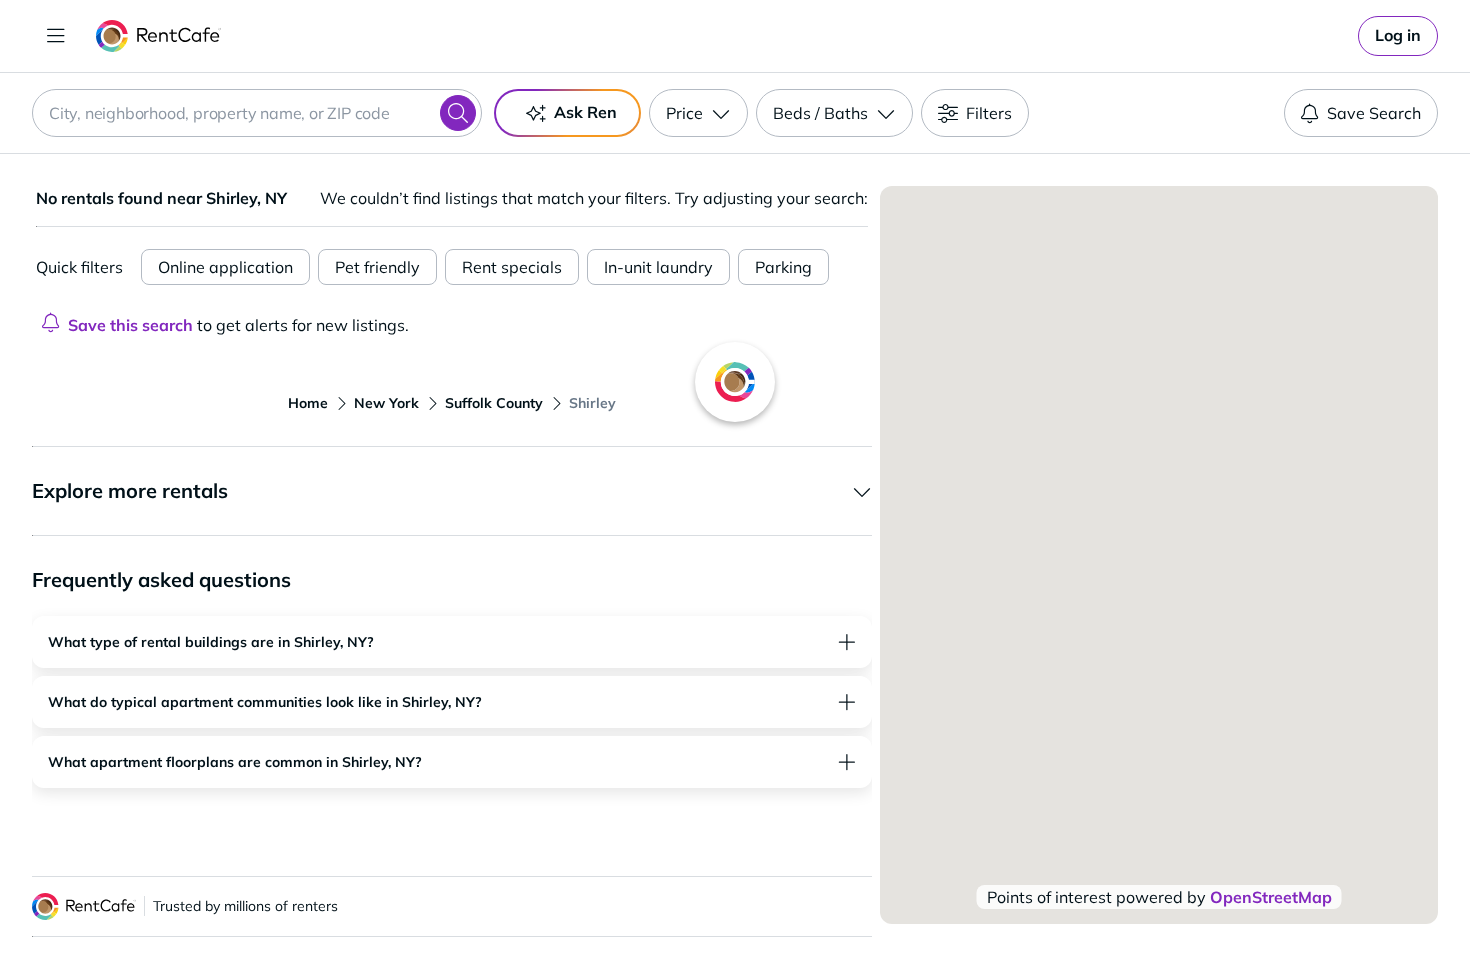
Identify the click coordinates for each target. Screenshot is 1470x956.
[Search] (458, 113)
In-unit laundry (658, 267)
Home (308, 403)
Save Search (1374, 113)
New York (386, 403)
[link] (1398, 36)
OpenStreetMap (1271, 897)
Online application (225, 267)
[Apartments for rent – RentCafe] (158, 36)
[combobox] (257, 113)
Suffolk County (494, 403)
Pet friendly (377, 267)
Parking (783, 267)
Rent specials (512, 267)
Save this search (130, 325)
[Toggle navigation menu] (56, 36)
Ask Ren (585, 112)
